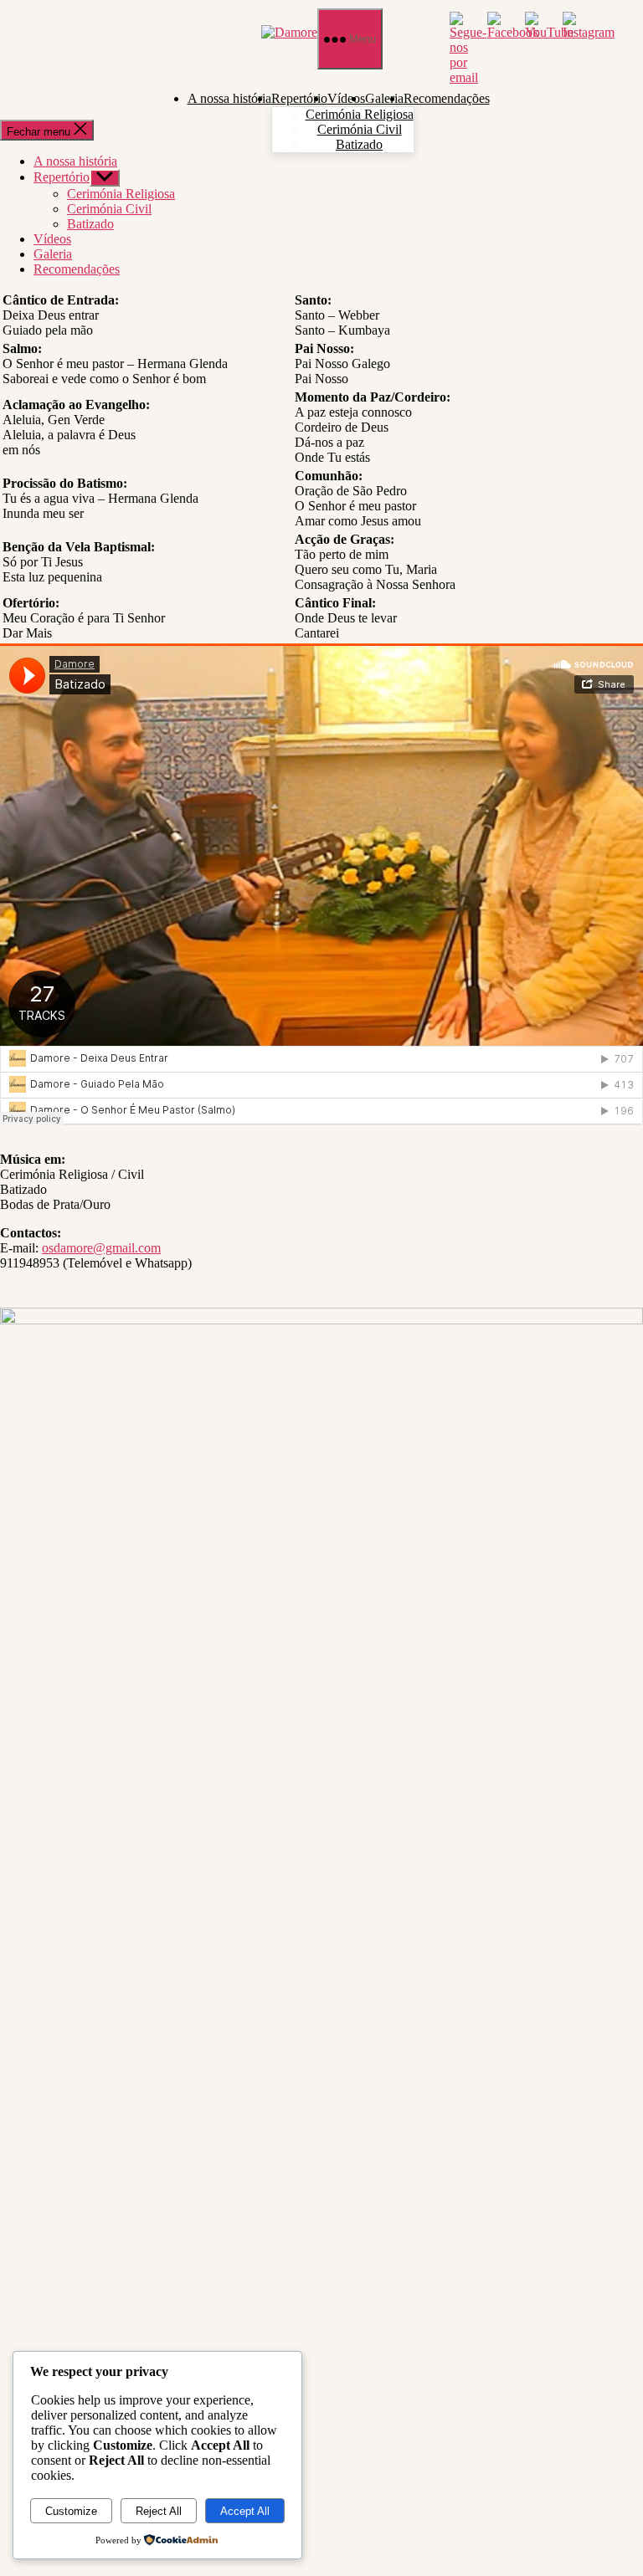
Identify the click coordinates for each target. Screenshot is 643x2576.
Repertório (299, 98)
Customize (71, 2511)
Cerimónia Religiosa (360, 114)
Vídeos (346, 98)
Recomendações (447, 98)
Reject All (159, 2511)
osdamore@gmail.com (101, 1248)
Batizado (359, 144)
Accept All (245, 2511)
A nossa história (229, 98)
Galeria (384, 98)
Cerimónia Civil (360, 129)
